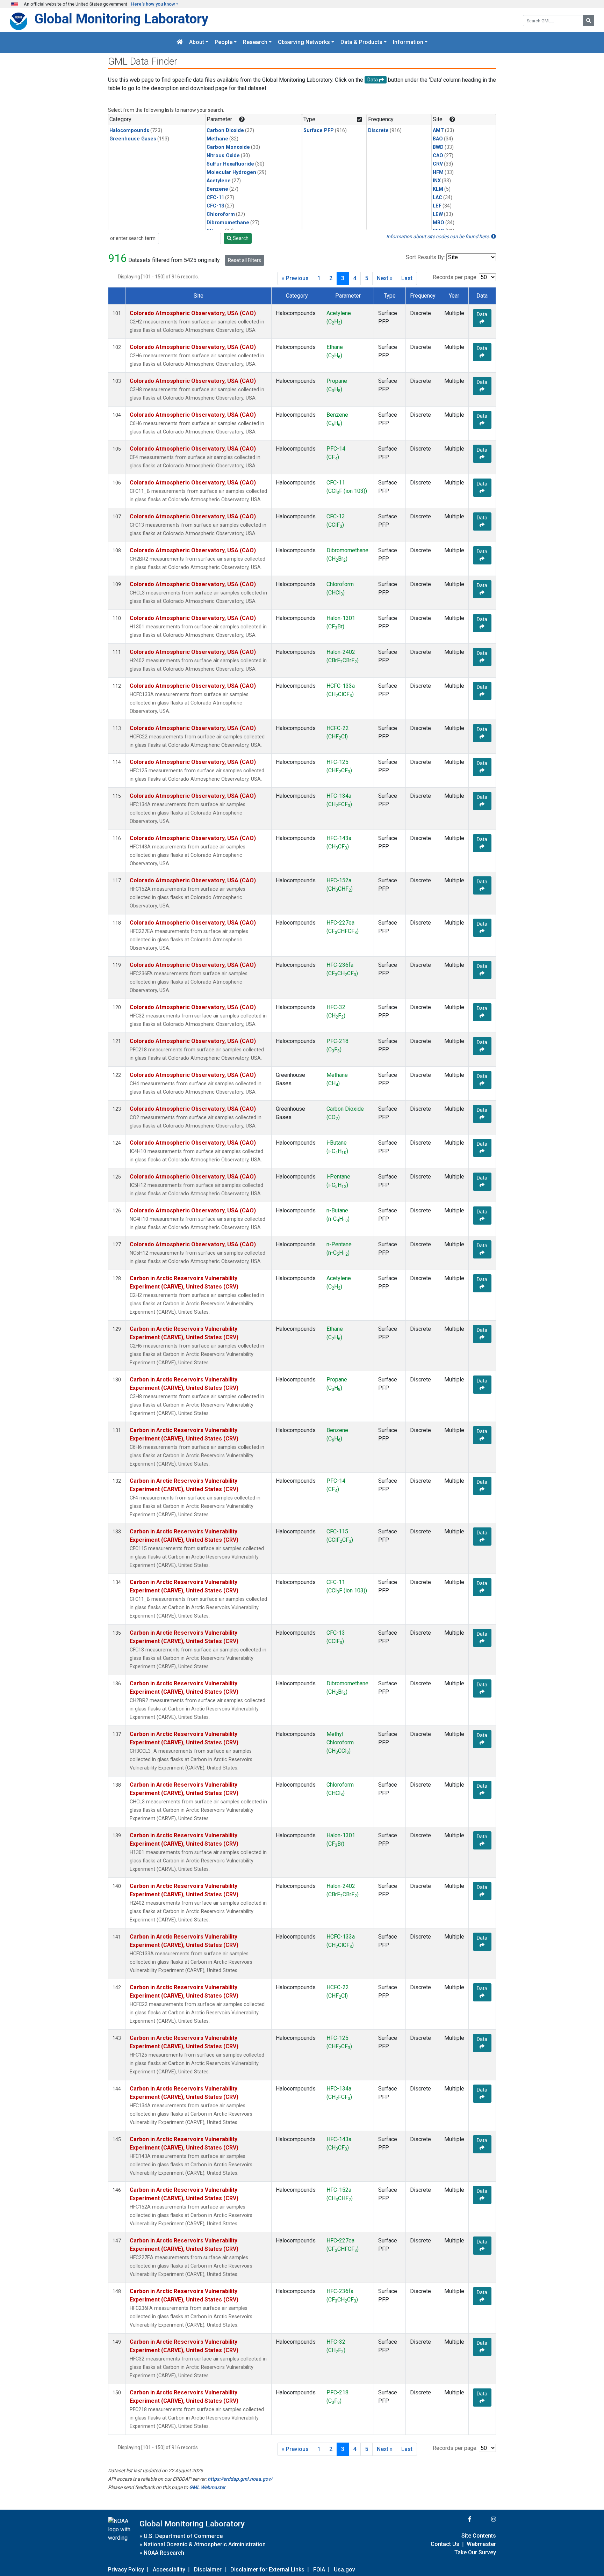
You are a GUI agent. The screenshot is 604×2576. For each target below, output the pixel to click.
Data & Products (361, 42)
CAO (438, 156)
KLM (438, 189)
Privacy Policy (126, 2570)
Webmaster (481, 2544)
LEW (438, 214)
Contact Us (445, 2544)
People (224, 42)
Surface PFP (319, 130)
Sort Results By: (425, 257)
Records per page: (455, 277)
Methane (217, 139)
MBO (438, 223)
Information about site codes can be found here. (439, 236)
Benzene (217, 189)
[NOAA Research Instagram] (484, 2519)
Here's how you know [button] (153, 4)
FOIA (319, 2570)
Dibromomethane (228, 223)
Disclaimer (208, 2570)
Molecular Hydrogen (231, 172)
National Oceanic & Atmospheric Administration (205, 2544)
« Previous (295, 278)
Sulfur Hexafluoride (230, 164)
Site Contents (479, 2536)
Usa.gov (344, 2570)
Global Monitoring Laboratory (121, 19)
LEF (437, 206)
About (197, 42)
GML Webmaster (207, 2487)
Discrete (378, 130)
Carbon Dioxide (225, 130)
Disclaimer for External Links (267, 2570)
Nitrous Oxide (223, 156)
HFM (438, 172)
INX (437, 181)
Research (255, 42)
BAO (438, 139)
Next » (385, 278)
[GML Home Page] (180, 42)
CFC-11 (215, 198)
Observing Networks (304, 42)
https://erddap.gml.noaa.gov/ (240, 2479)
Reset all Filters (245, 260)
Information (408, 42)
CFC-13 (215, 206)
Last (407, 278)
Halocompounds (129, 130)
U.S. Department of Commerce (183, 2536)
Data (482, 314)
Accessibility (169, 2570)
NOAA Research (164, 2553)
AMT (438, 130)
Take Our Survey (475, 2552)
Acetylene (219, 181)
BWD (438, 147)
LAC (437, 198)
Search (240, 238)
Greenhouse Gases (133, 139)
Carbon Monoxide (228, 147)
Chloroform (221, 214)
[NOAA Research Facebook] (460, 2519)
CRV (438, 164)
